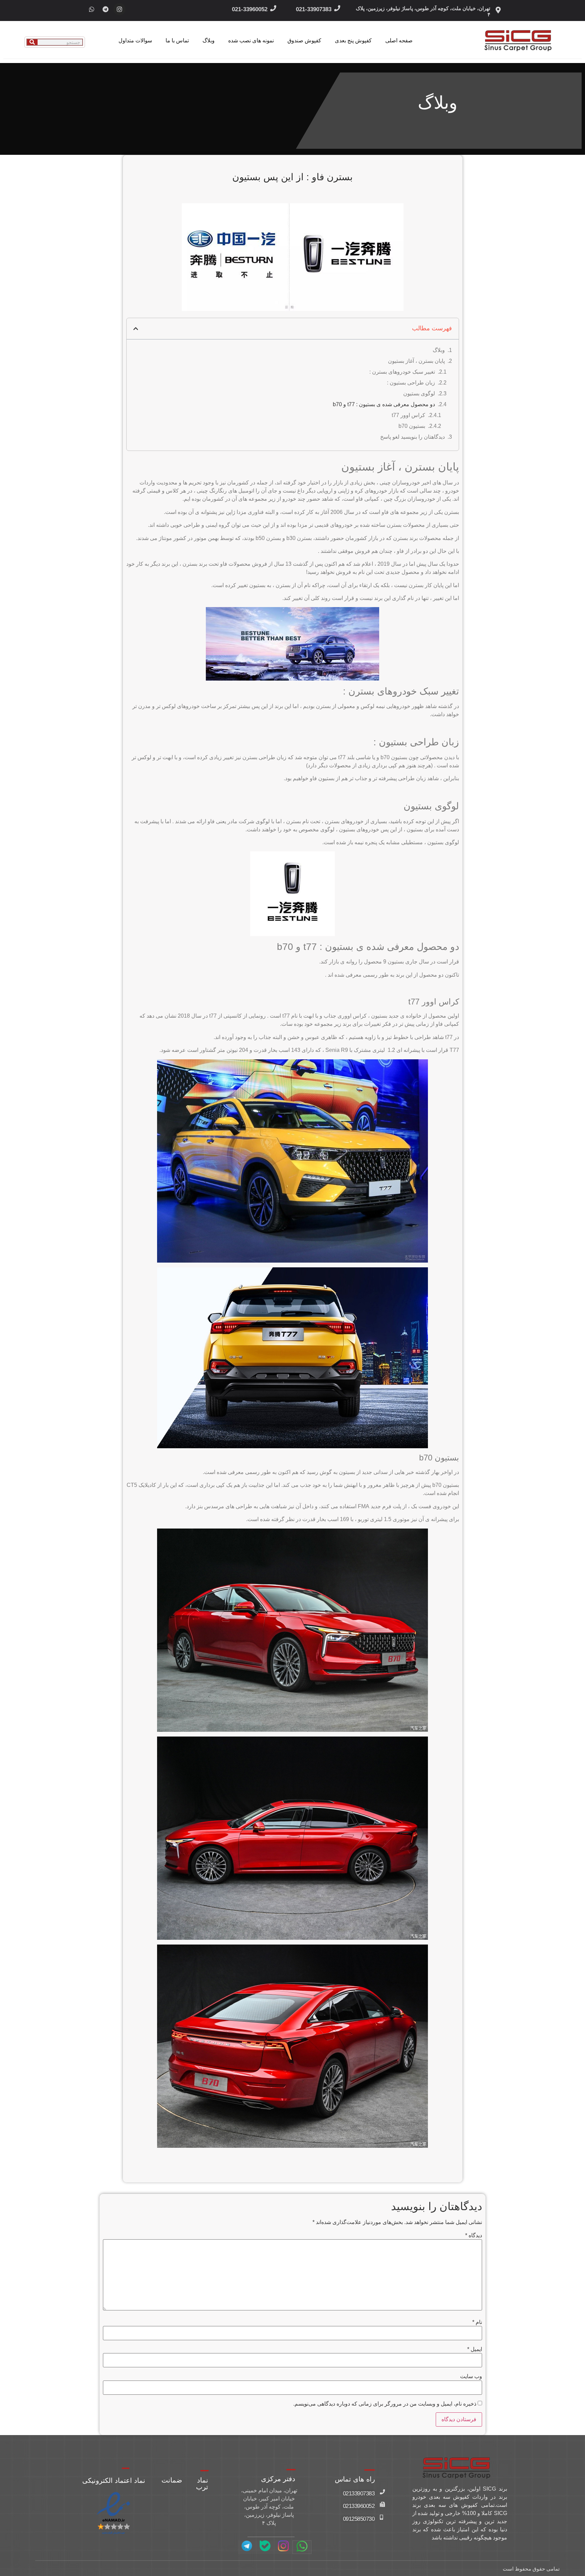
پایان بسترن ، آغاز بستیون (416, 361)
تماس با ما (177, 40)
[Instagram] (120, 9)
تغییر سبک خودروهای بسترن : (402, 372)
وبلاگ (209, 40)
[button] (136, 329)
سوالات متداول (135, 40)
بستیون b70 (412, 426)
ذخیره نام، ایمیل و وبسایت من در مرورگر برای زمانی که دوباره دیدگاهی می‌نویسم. (385, 2404)
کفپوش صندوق (304, 40)
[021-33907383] (337, 8)
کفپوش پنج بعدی (353, 40)
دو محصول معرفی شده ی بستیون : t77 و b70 (384, 404)
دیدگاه (474, 2236)
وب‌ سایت (471, 2376)
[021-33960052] (273, 8)
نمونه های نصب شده (251, 40)
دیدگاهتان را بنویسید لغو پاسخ (413, 437)
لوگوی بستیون (419, 393)
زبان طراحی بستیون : (411, 383)
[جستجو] (32, 42)
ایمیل (475, 2349)
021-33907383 (314, 9)
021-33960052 (250, 9)
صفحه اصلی (399, 40)
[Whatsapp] (92, 9)
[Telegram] (106, 9)
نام (477, 2322)
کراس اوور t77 (408, 415)
